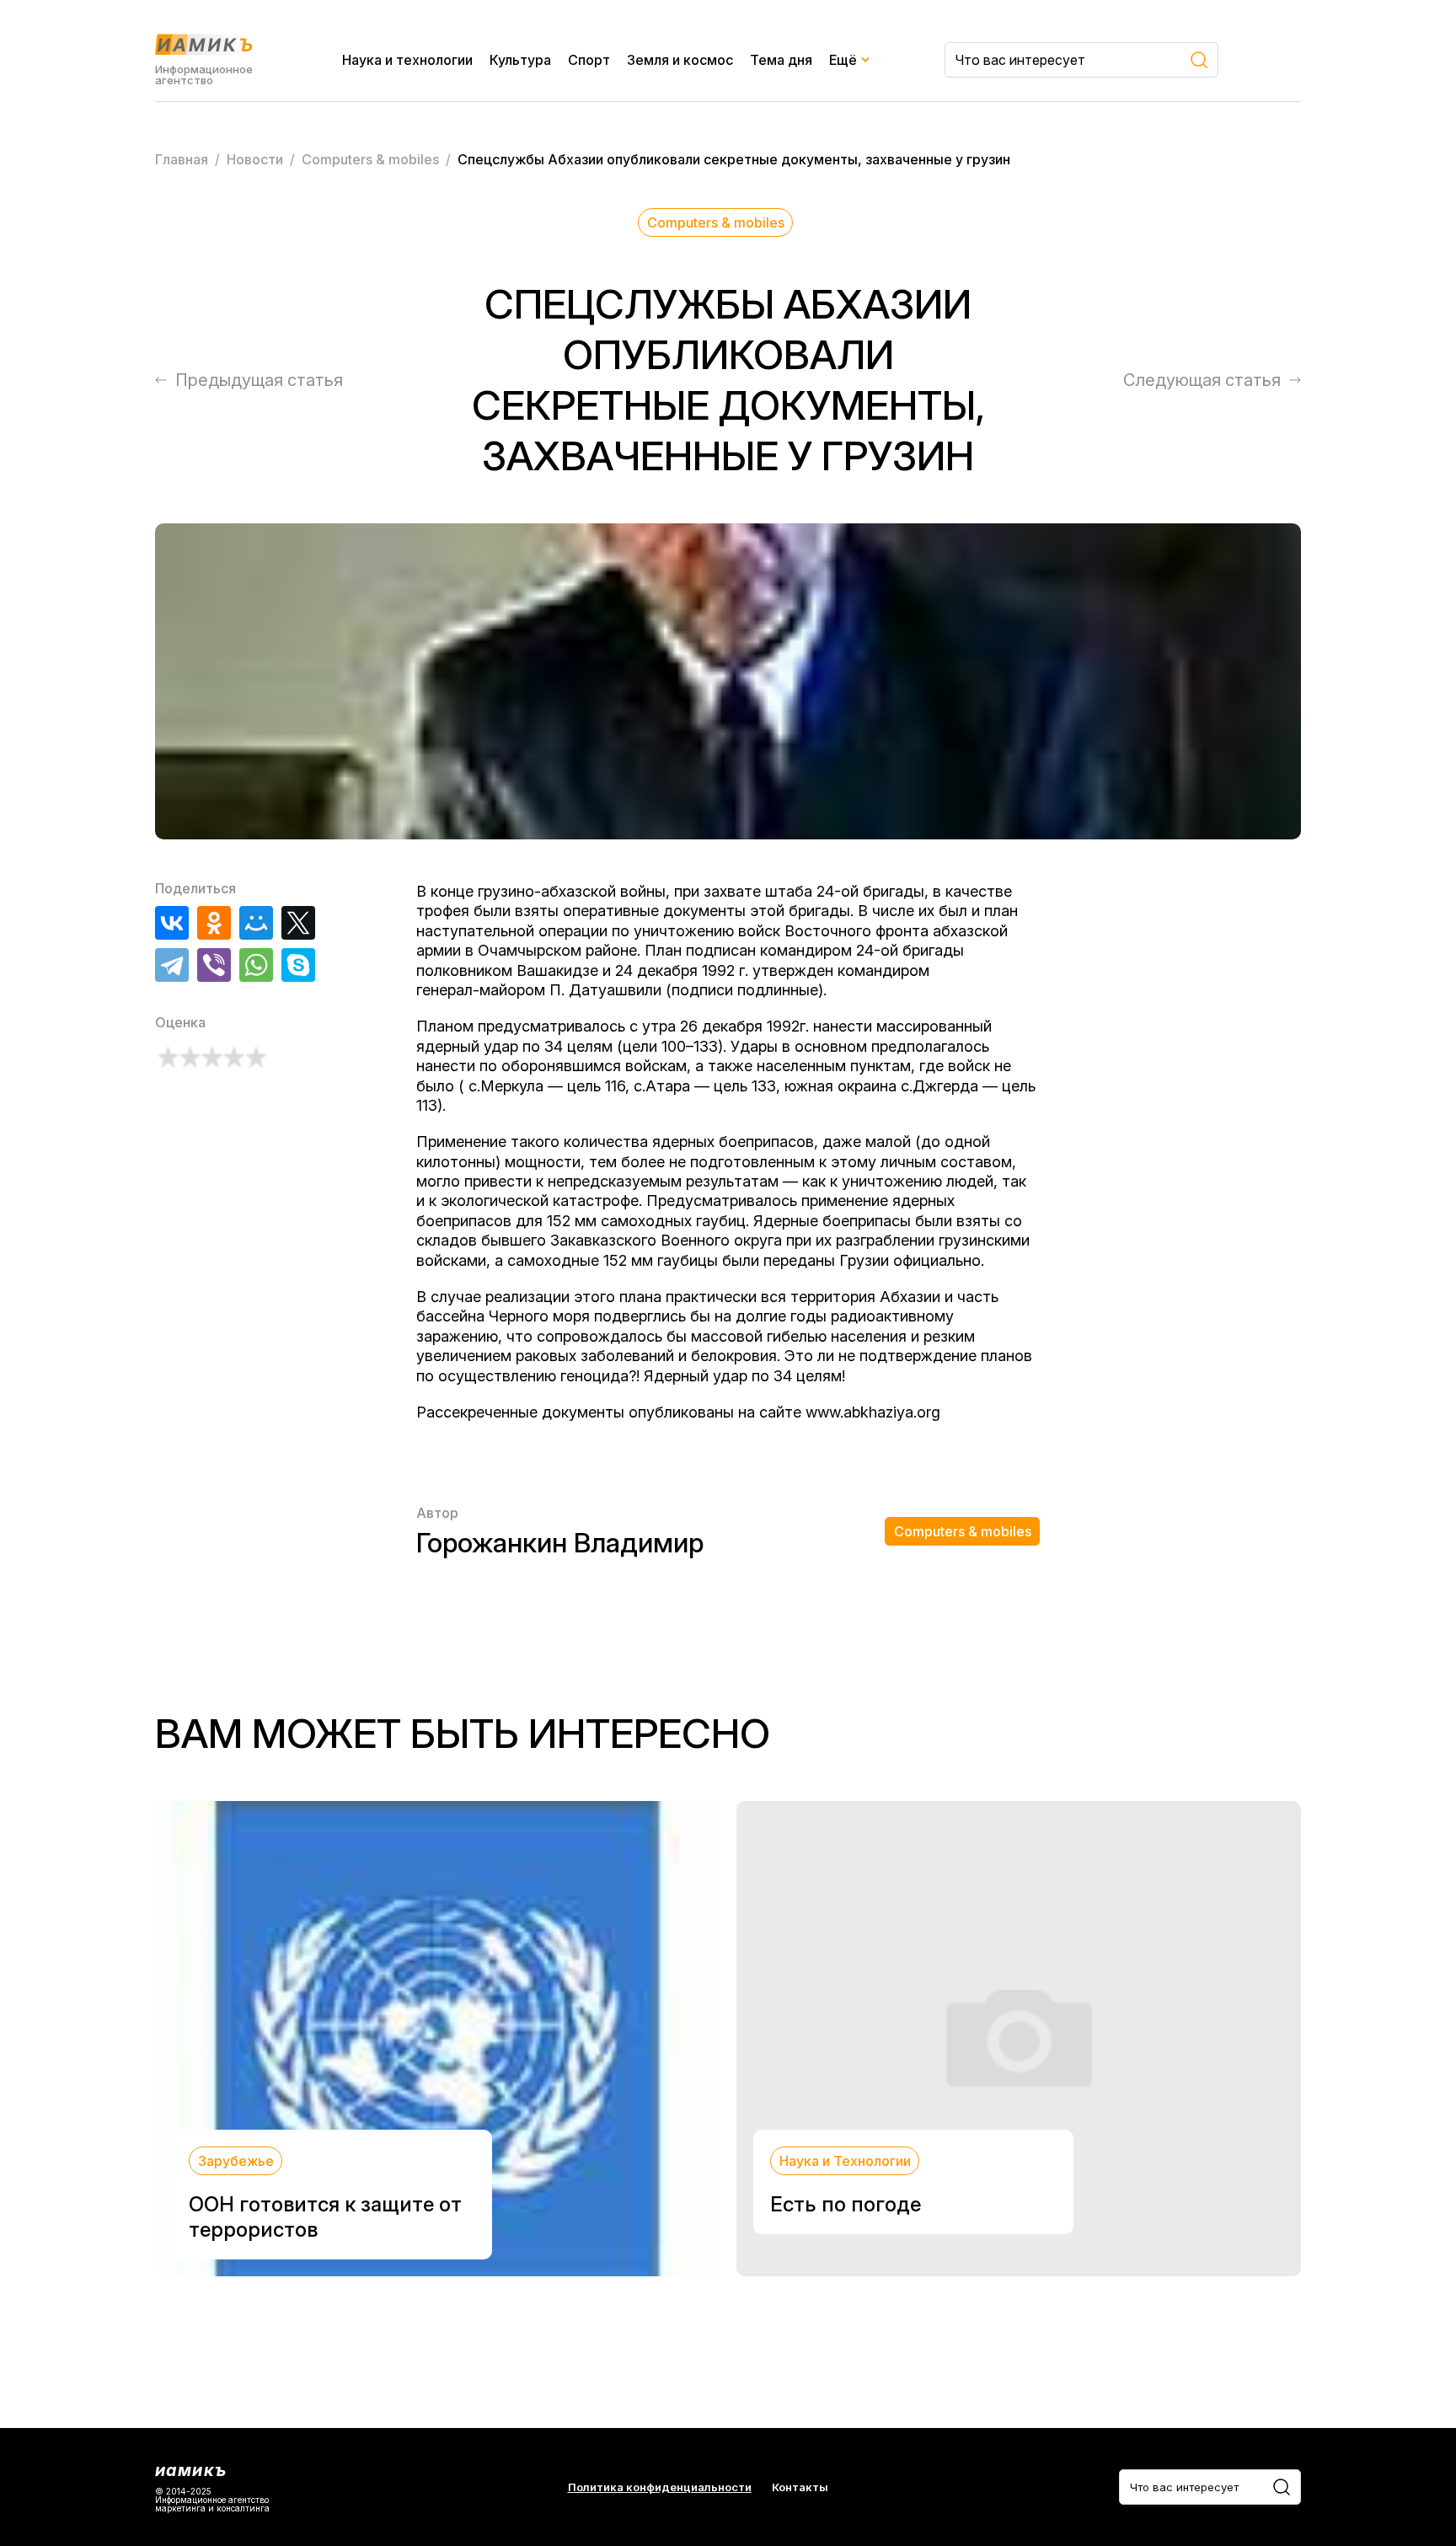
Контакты (800, 2487)
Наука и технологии (407, 60)
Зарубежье (236, 2161)
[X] (298, 923)
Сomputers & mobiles (716, 222)
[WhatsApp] (256, 965)
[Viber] (214, 965)
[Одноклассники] (214, 923)
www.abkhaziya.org (873, 1412)
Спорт (589, 60)
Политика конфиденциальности (660, 2487)
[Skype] (298, 965)
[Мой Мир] (256, 923)
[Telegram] (172, 965)
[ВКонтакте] (172, 923)
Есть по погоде (846, 2204)
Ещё (843, 60)
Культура (520, 60)
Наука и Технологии (845, 2161)
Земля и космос (680, 60)
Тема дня (781, 60)
